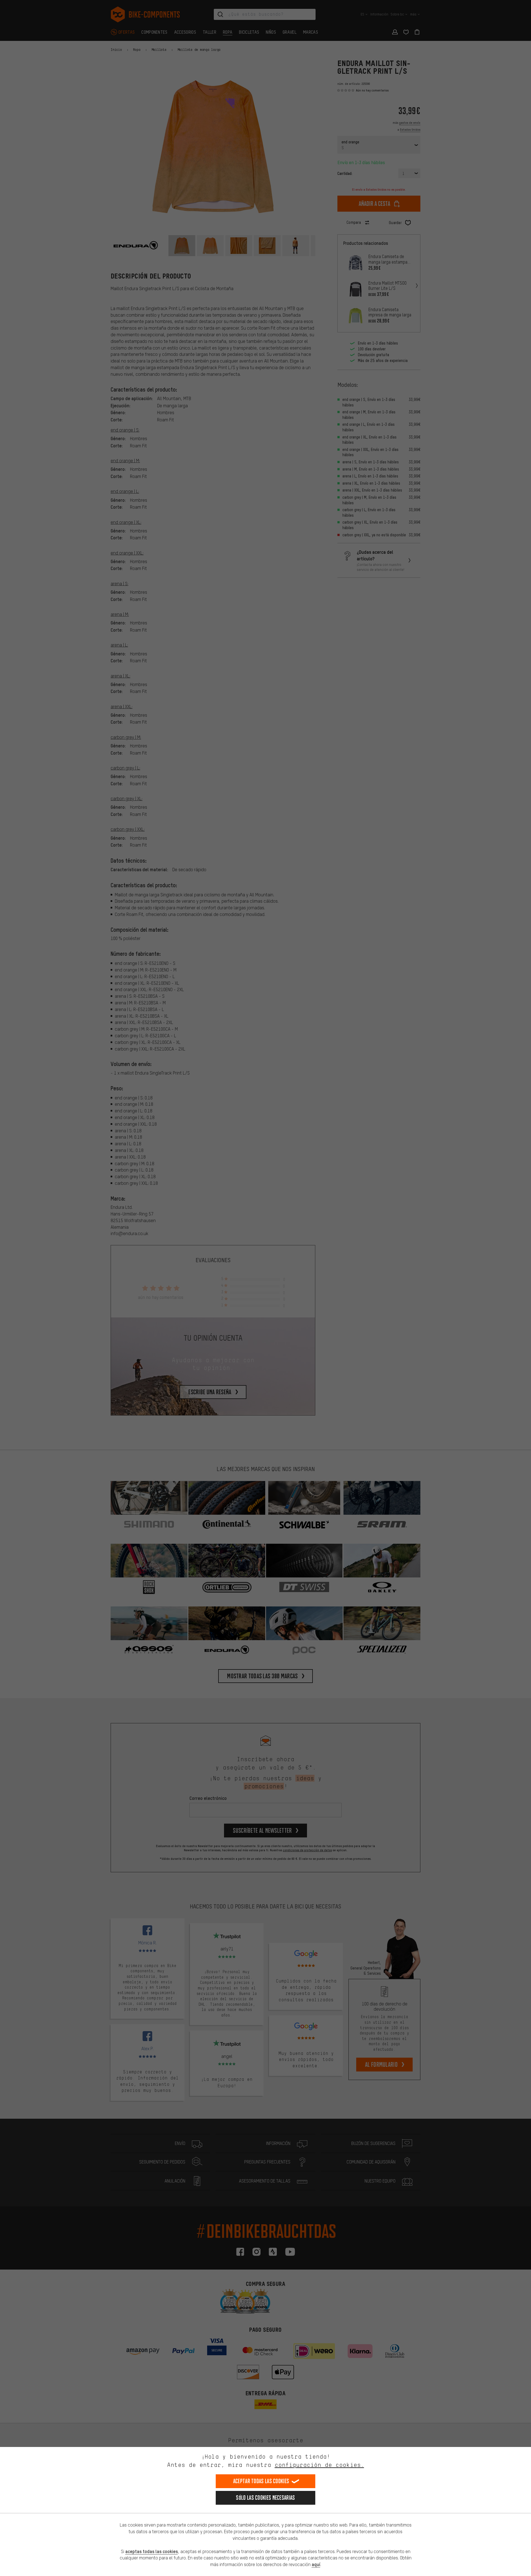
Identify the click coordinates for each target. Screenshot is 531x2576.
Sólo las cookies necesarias (265, 2498)
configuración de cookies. (319, 2465)
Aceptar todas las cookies (261, 2481)
